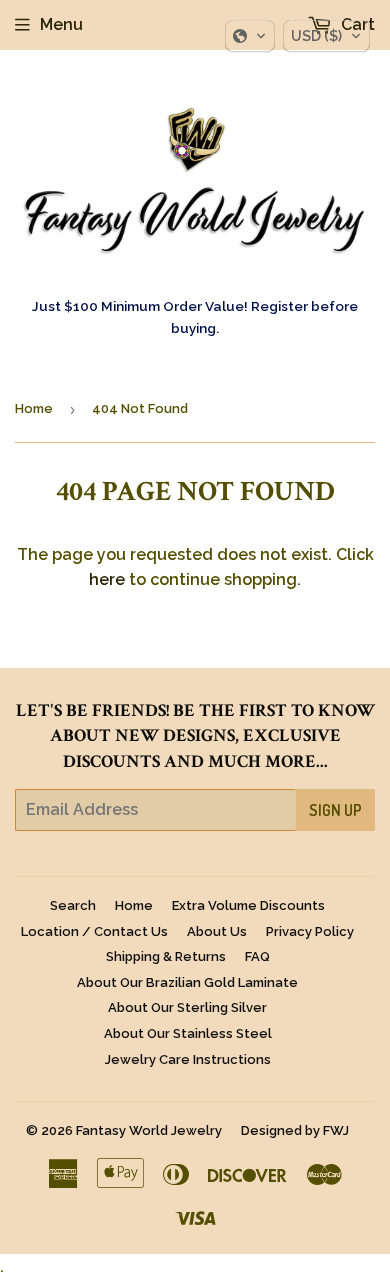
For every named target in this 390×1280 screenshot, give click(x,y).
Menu (61, 24)
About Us (217, 931)
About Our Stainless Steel (188, 1033)
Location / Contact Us (94, 931)
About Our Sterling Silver (187, 1007)
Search (73, 905)
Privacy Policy (310, 931)
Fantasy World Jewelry (149, 1130)
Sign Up (335, 810)
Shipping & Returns (166, 956)
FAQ (257, 956)
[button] (250, 36)
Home (34, 408)
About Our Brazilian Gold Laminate (187, 982)
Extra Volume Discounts (248, 905)
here (107, 579)
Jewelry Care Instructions (188, 1059)
